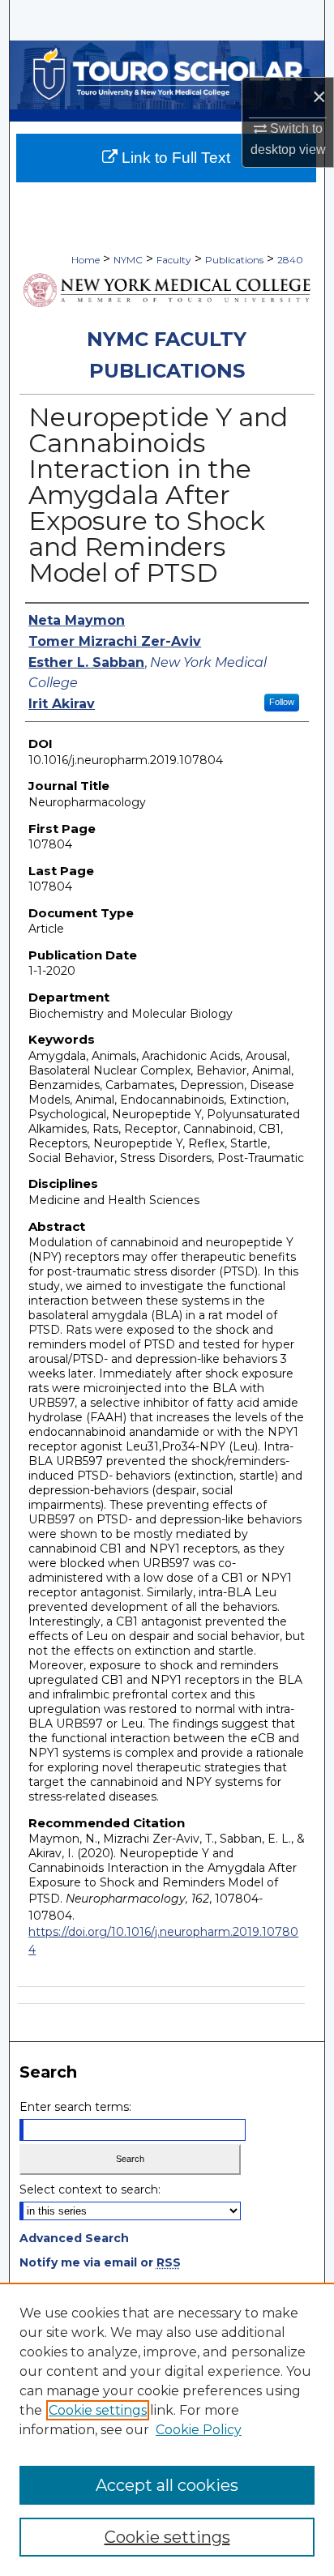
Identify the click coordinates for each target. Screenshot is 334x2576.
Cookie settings (98, 2410)
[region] (167, 2429)
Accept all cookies (167, 2485)
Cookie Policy (199, 2430)
